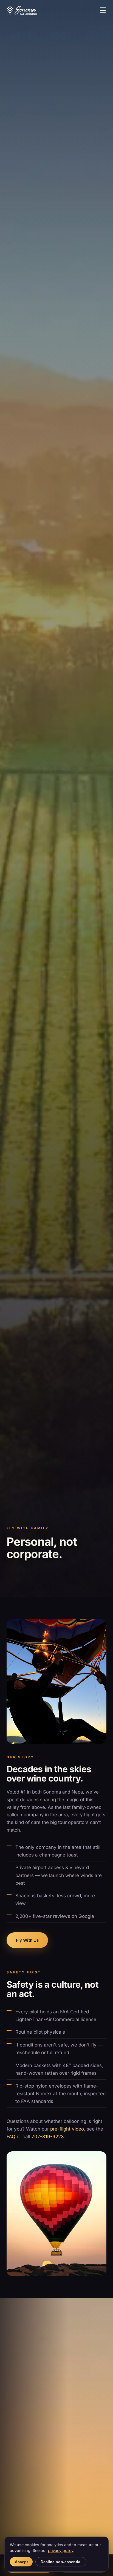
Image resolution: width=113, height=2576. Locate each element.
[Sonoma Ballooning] (22, 10)
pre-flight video (67, 2129)
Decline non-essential (61, 2562)
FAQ (11, 2137)
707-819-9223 (48, 2137)
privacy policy (61, 2550)
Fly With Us (27, 1940)
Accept (21, 2562)
